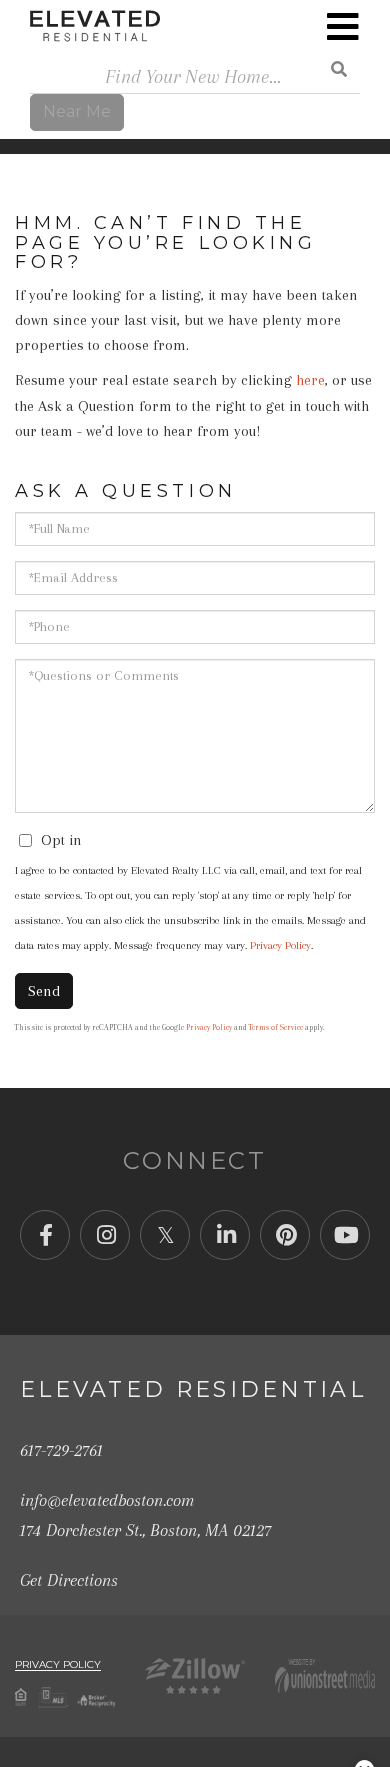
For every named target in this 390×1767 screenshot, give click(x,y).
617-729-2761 (61, 1450)
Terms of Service (276, 1027)
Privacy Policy (280, 945)
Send (44, 991)
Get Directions (69, 1580)
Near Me (77, 111)
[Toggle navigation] (343, 27)
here (310, 380)
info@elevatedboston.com (107, 1500)
